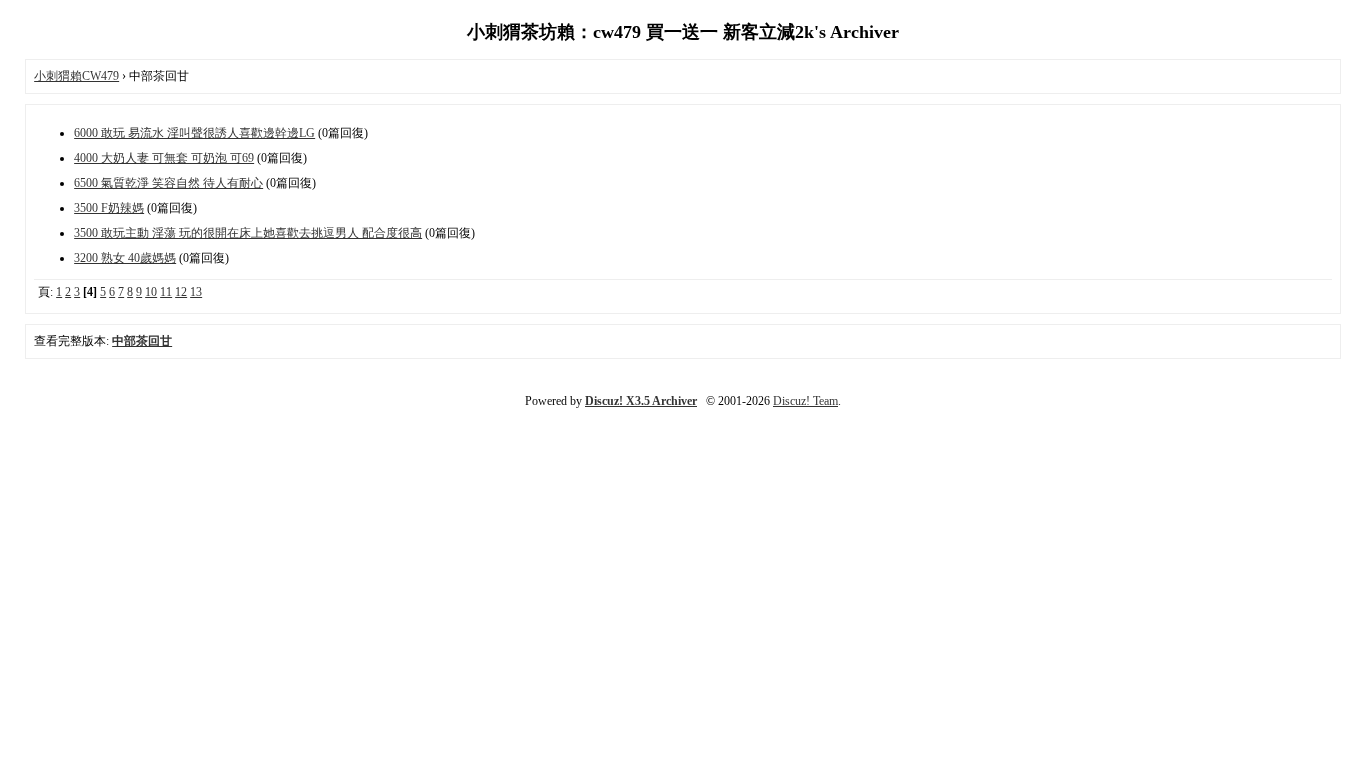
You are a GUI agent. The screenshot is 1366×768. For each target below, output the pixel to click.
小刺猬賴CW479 (76, 76)
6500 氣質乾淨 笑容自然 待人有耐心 (168, 183)
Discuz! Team (805, 401)
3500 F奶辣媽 (109, 208)
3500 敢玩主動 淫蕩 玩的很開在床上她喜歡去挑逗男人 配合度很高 (248, 233)
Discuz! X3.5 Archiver (641, 401)
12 (181, 292)
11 (166, 292)
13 (196, 292)
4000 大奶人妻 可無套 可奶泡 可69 (164, 158)
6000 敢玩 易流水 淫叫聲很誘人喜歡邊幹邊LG (194, 133)
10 (151, 292)
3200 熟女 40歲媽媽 (125, 258)
